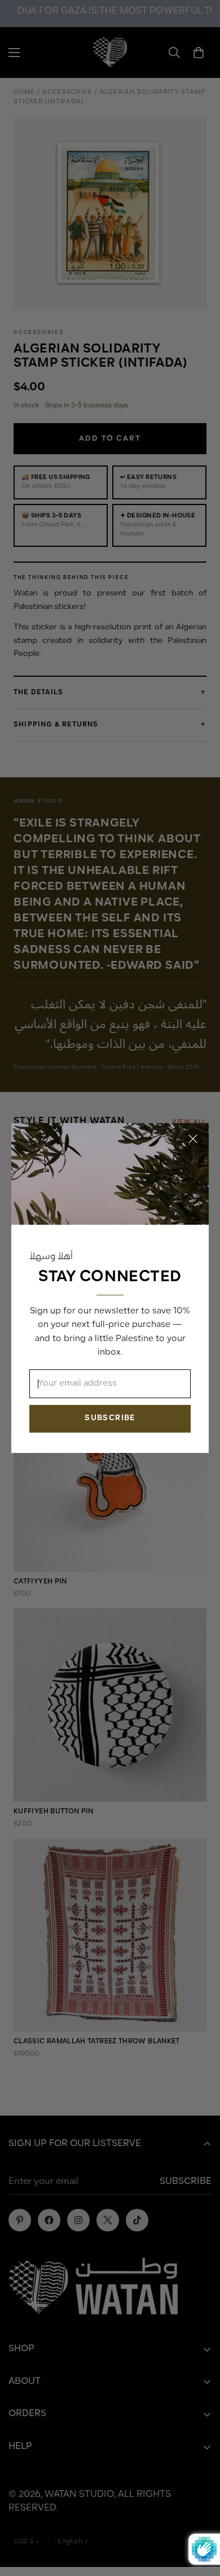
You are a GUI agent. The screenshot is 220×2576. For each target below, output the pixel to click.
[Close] (193, 1139)
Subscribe (110, 1418)
